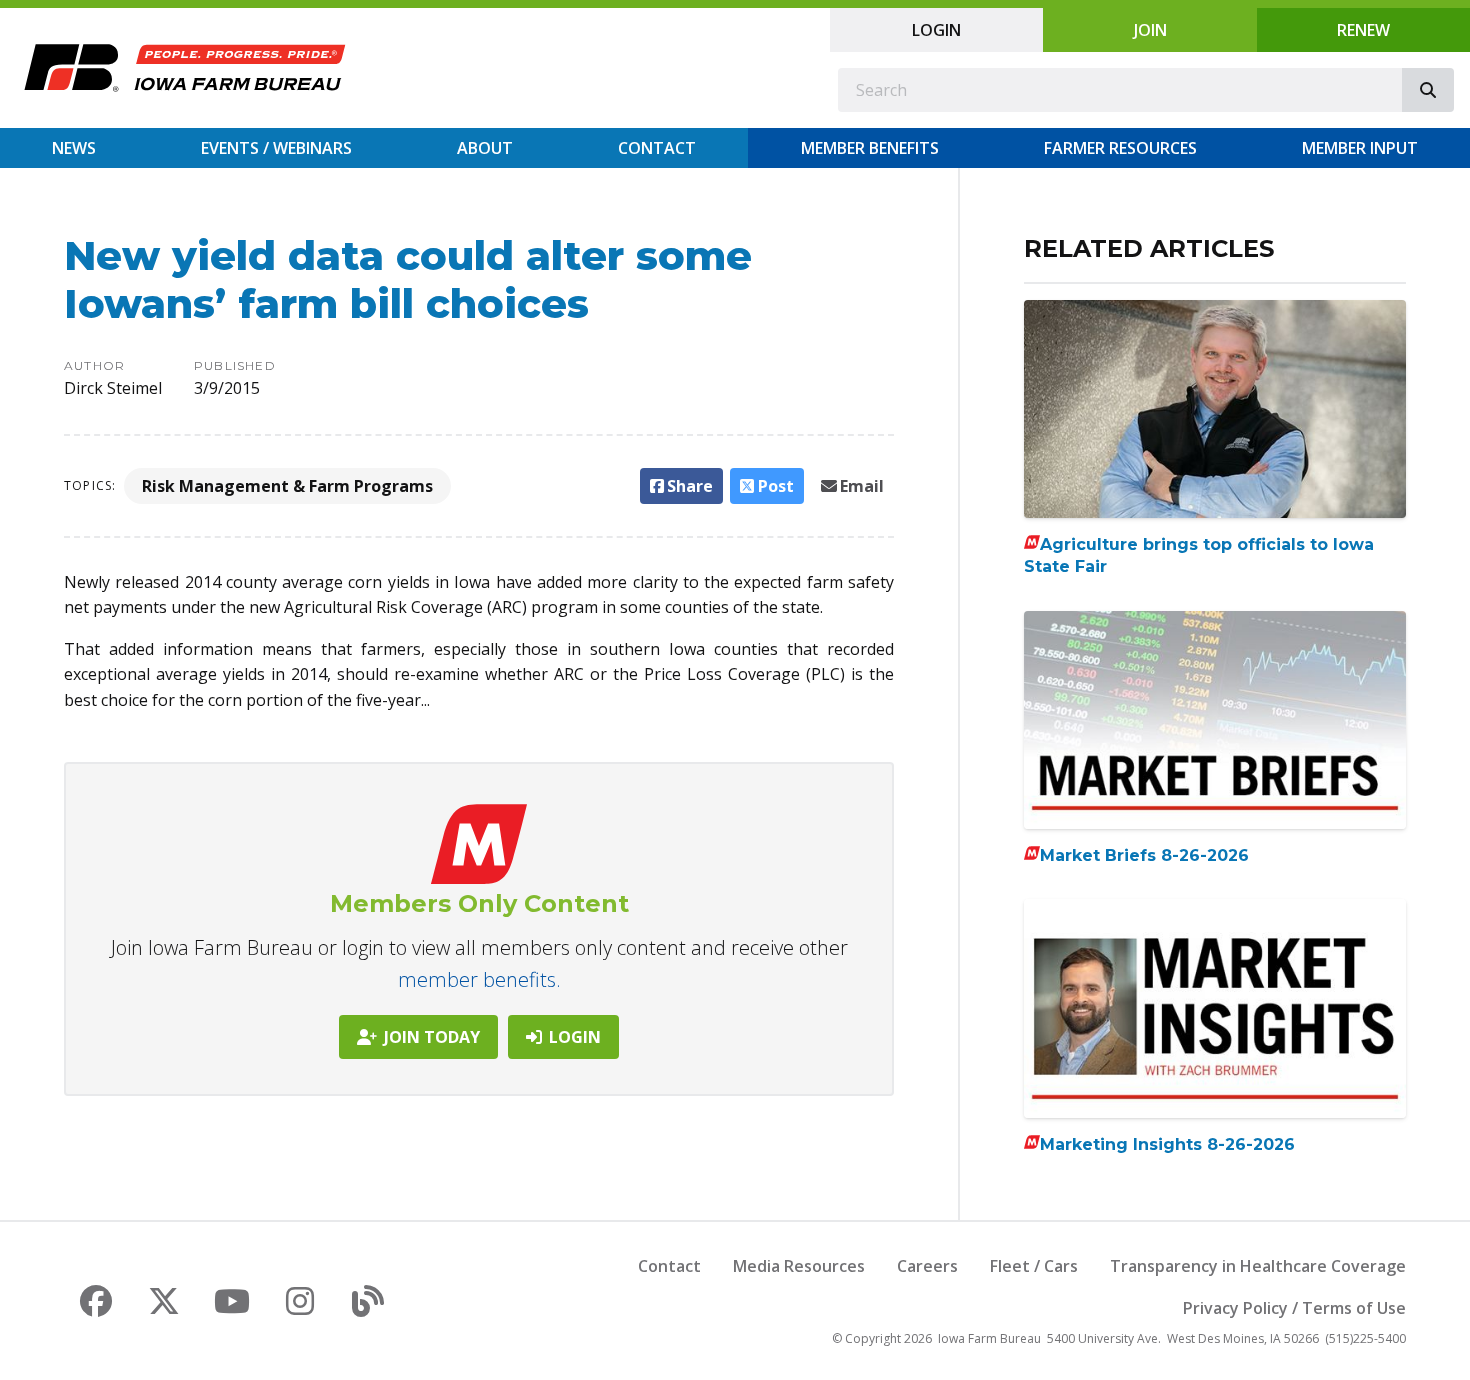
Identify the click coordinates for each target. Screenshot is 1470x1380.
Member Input (1360, 148)
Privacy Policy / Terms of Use (1294, 1308)
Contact (657, 148)
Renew (1363, 30)
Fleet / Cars (1034, 1266)
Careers (927, 1266)
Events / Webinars (276, 148)
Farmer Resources (1120, 148)
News (74, 148)
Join (1150, 30)
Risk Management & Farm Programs (287, 486)
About (485, 148)
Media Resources (799, 1266)
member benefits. (479, 979)
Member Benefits (870, 148)
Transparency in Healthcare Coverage (1258, 1266)
